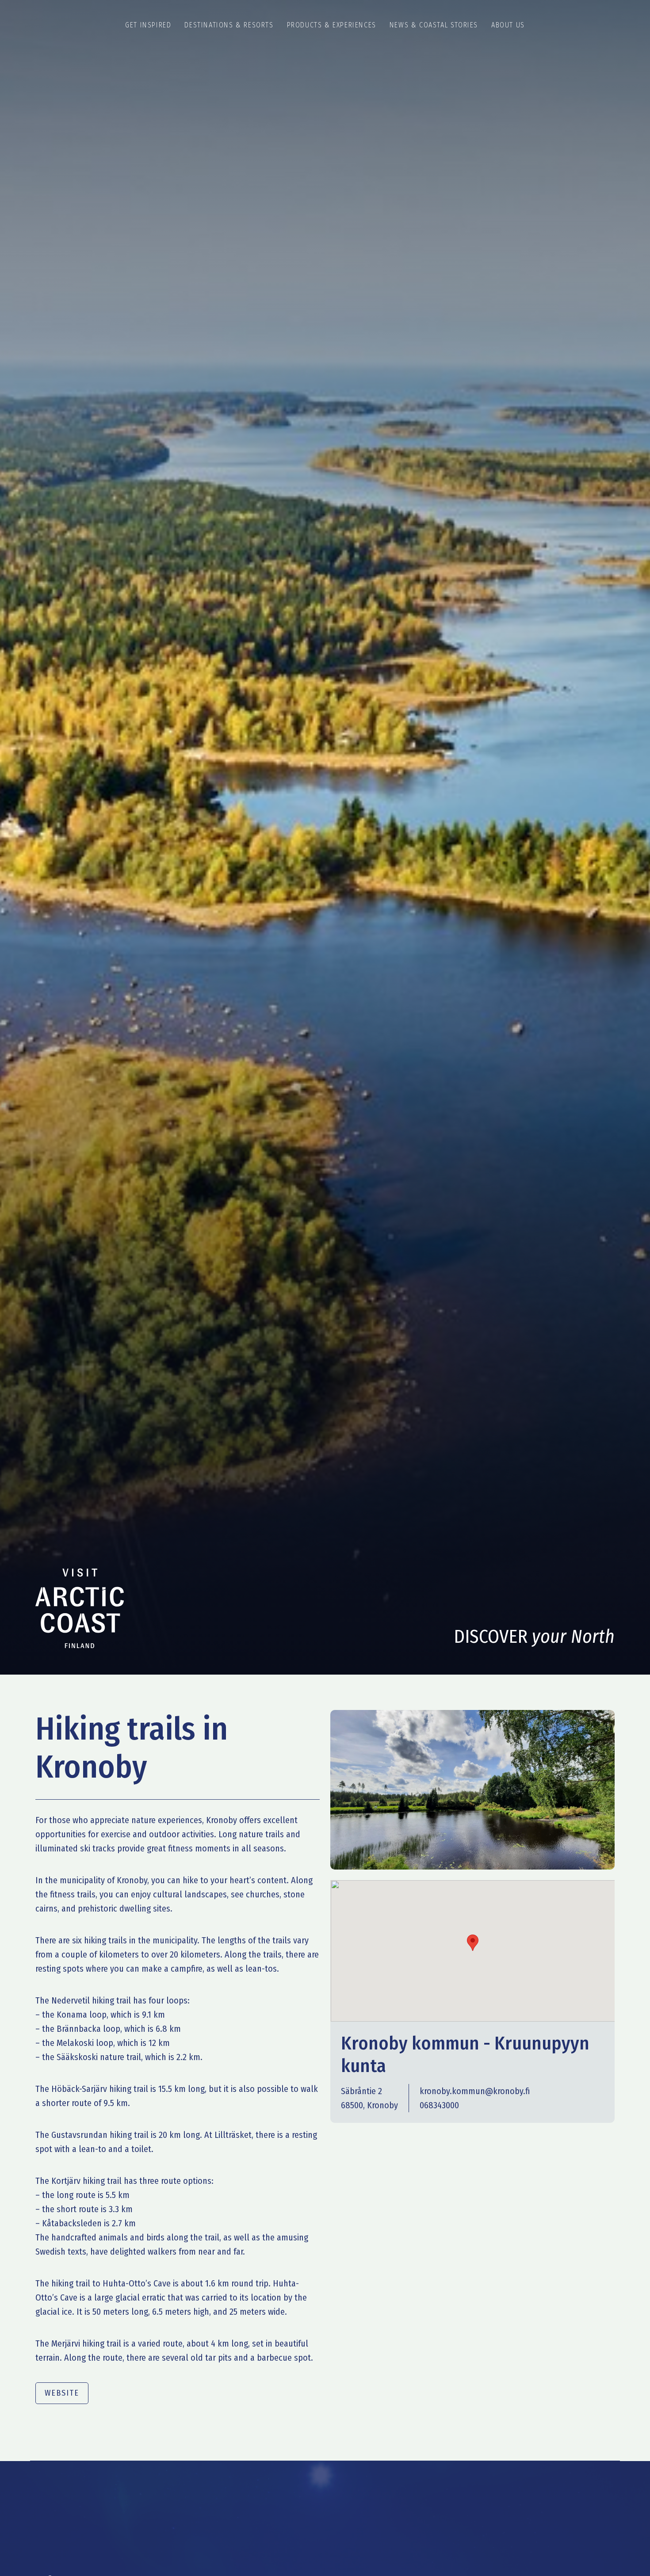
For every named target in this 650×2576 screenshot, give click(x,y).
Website (62, 2393)
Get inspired (148, 25)
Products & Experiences (332, 25)
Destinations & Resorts (229, 25)
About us (508, 25)
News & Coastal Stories (434, 25)
